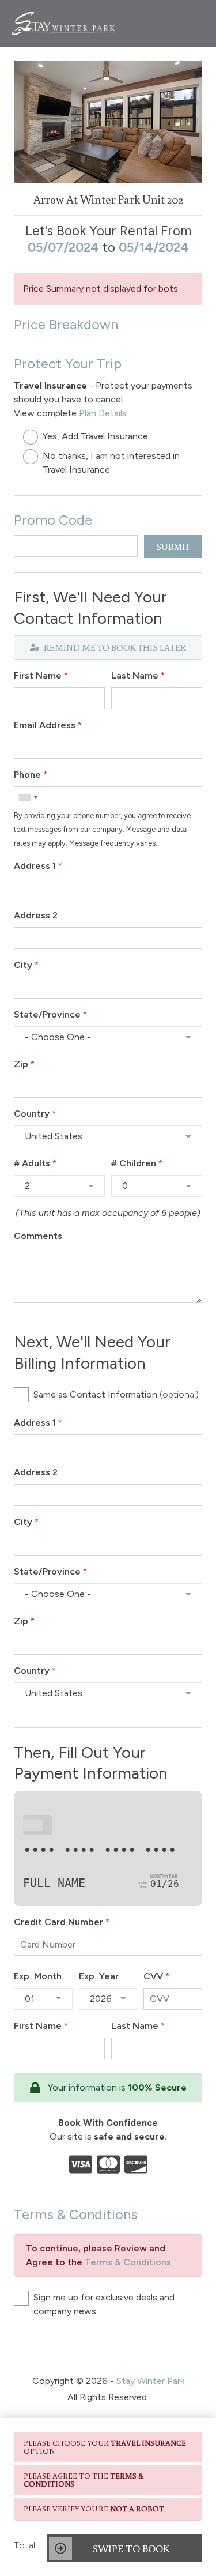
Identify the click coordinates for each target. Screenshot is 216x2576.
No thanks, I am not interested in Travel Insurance (111, 463)
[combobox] (28, 797)
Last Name (138, 675)
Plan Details (103, 413)
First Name (41, 675)
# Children (137, 1163)
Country (35, 1114)
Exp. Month (38, 1976)
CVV (156, 1976)
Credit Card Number (62, 1922)
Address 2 (36, 915)
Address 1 (38, 866)
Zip (24, 1064)
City (26, 965)
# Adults (35, 1163)
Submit (173, 547)
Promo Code (53, 520)
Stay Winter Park (150, 2381)
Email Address (48, 725)
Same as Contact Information (116, 1394)
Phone (31, 775)
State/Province (50, 1014)
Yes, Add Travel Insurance (95, 436)
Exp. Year (99, 1976)
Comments (38, 1236)
